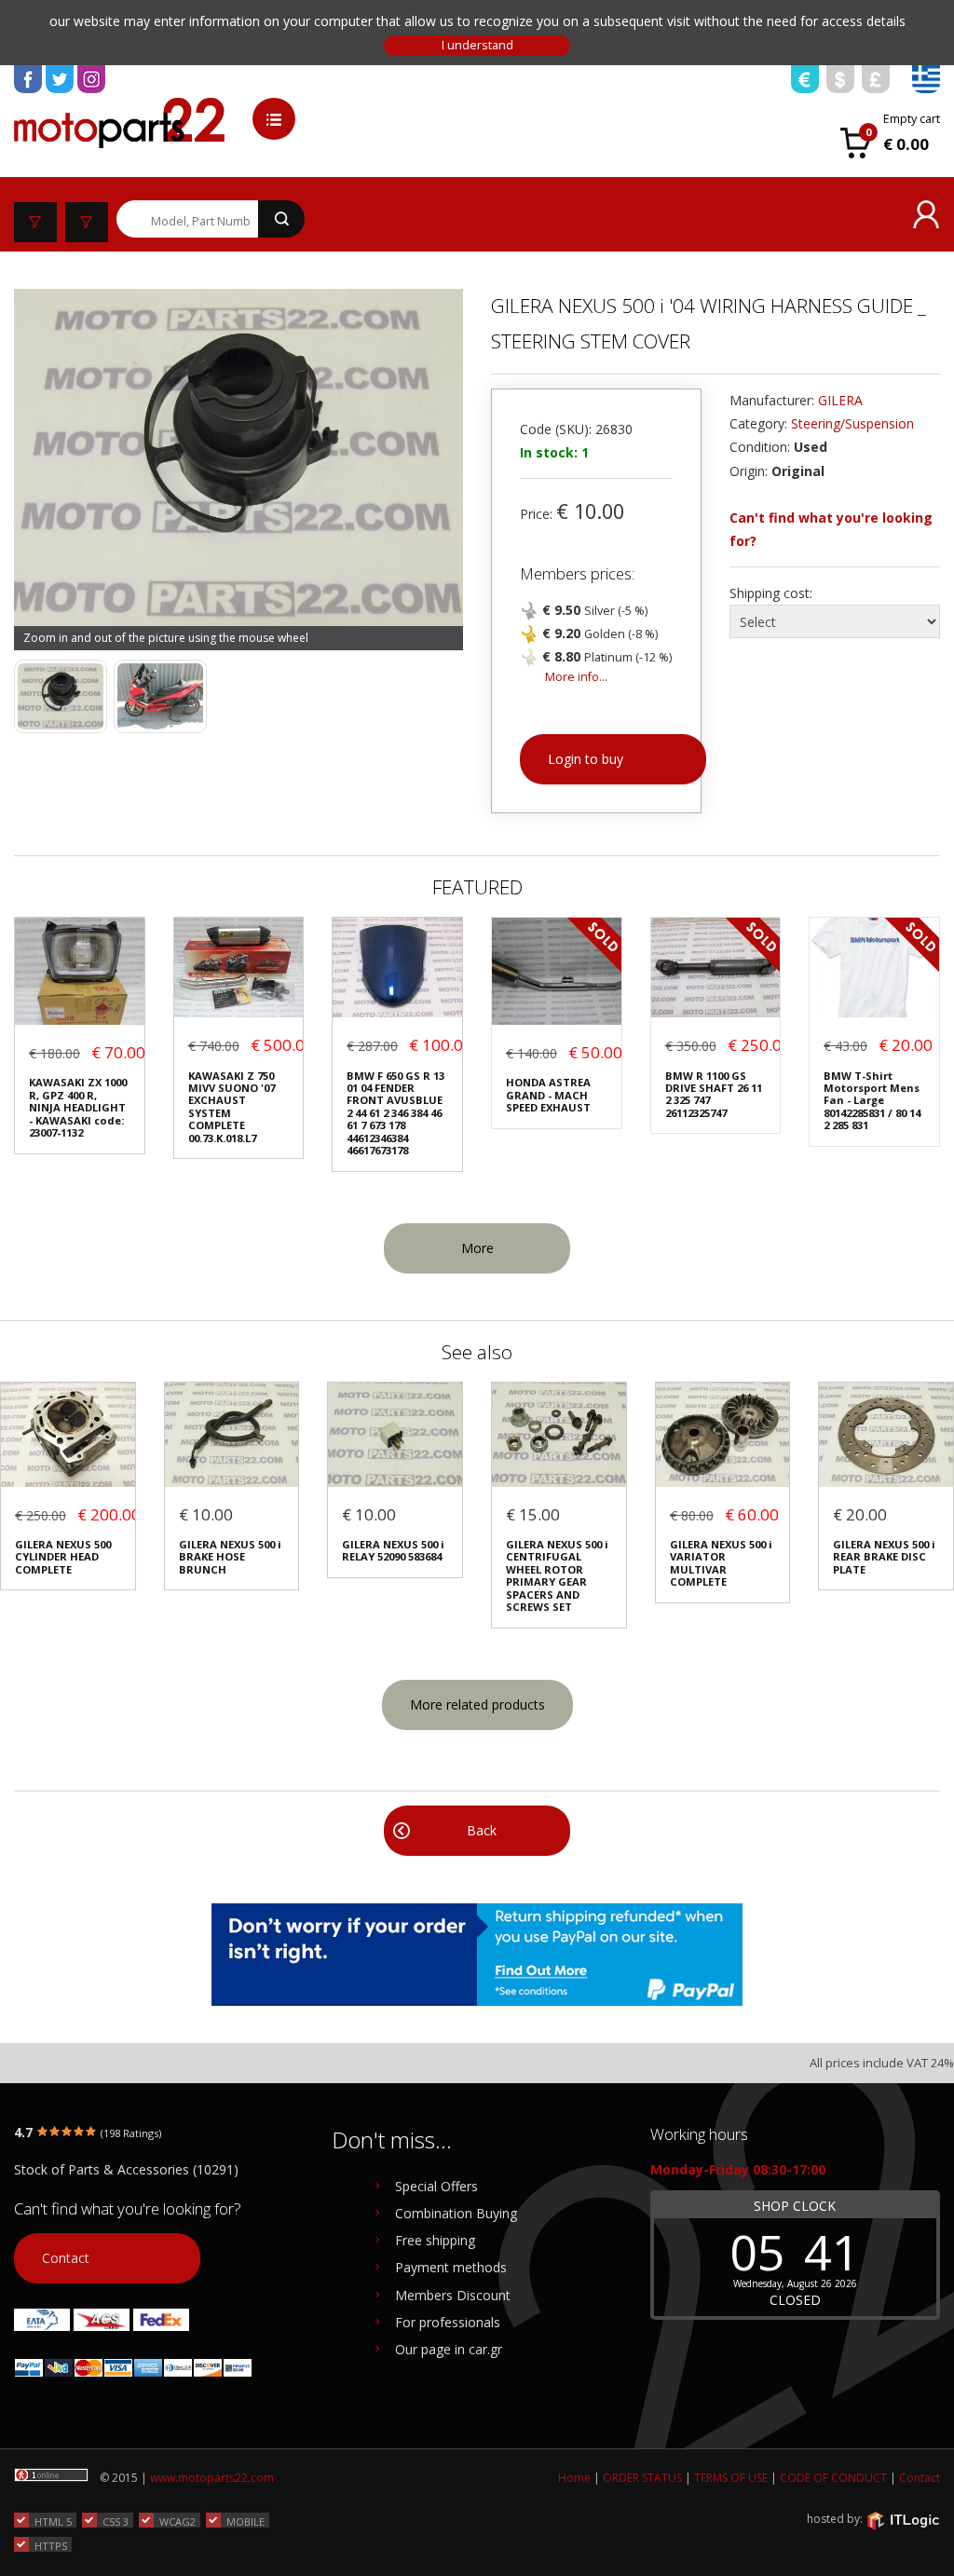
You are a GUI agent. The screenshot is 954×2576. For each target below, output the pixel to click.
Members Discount (453, 2295)
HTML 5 (53, 2521)
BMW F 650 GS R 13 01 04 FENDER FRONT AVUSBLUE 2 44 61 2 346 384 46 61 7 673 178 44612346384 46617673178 (395, 1113)
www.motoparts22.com (212, 2478)
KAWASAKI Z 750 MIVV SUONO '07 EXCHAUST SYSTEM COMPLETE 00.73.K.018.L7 (232, 1107)
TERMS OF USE (731, 2478)
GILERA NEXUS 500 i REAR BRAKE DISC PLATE (884, 1557)
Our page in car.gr (449, 2349)
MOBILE (245, 2521)
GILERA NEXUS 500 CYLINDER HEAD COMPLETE (63, 1557)
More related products (477, 1704)
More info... (576, 677)
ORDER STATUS (642, 2478)
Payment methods (451, 2267)
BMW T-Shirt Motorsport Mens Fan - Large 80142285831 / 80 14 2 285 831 (872, 1101)
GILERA (840, 400)
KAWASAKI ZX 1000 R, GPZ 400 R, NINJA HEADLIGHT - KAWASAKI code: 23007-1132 (78, 1107)
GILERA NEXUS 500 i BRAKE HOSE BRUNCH (230, 1557)
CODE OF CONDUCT (833, 2478)
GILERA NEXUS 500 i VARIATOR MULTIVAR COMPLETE (721, 1563)
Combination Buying (456, 2213)
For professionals (448, 2322)
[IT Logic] (903, 2519)
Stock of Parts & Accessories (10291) (126, 2169)
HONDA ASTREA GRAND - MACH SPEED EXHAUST (548, 1095)
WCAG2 (177, 2521)
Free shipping (435, 2240)
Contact (66, 2258)
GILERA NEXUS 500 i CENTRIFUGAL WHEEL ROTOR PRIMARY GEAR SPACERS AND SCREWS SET (557, 1576)
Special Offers (436, 2186)
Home (574, 2478)
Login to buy (586, 759)
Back (482, 1830)
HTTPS (51, 2545)
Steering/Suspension (852, 423)
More (477, 1248)
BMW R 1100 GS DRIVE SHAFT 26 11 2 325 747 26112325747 (714, 1095)
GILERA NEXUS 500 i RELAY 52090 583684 (393, 1551)
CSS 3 (116, 2521)
